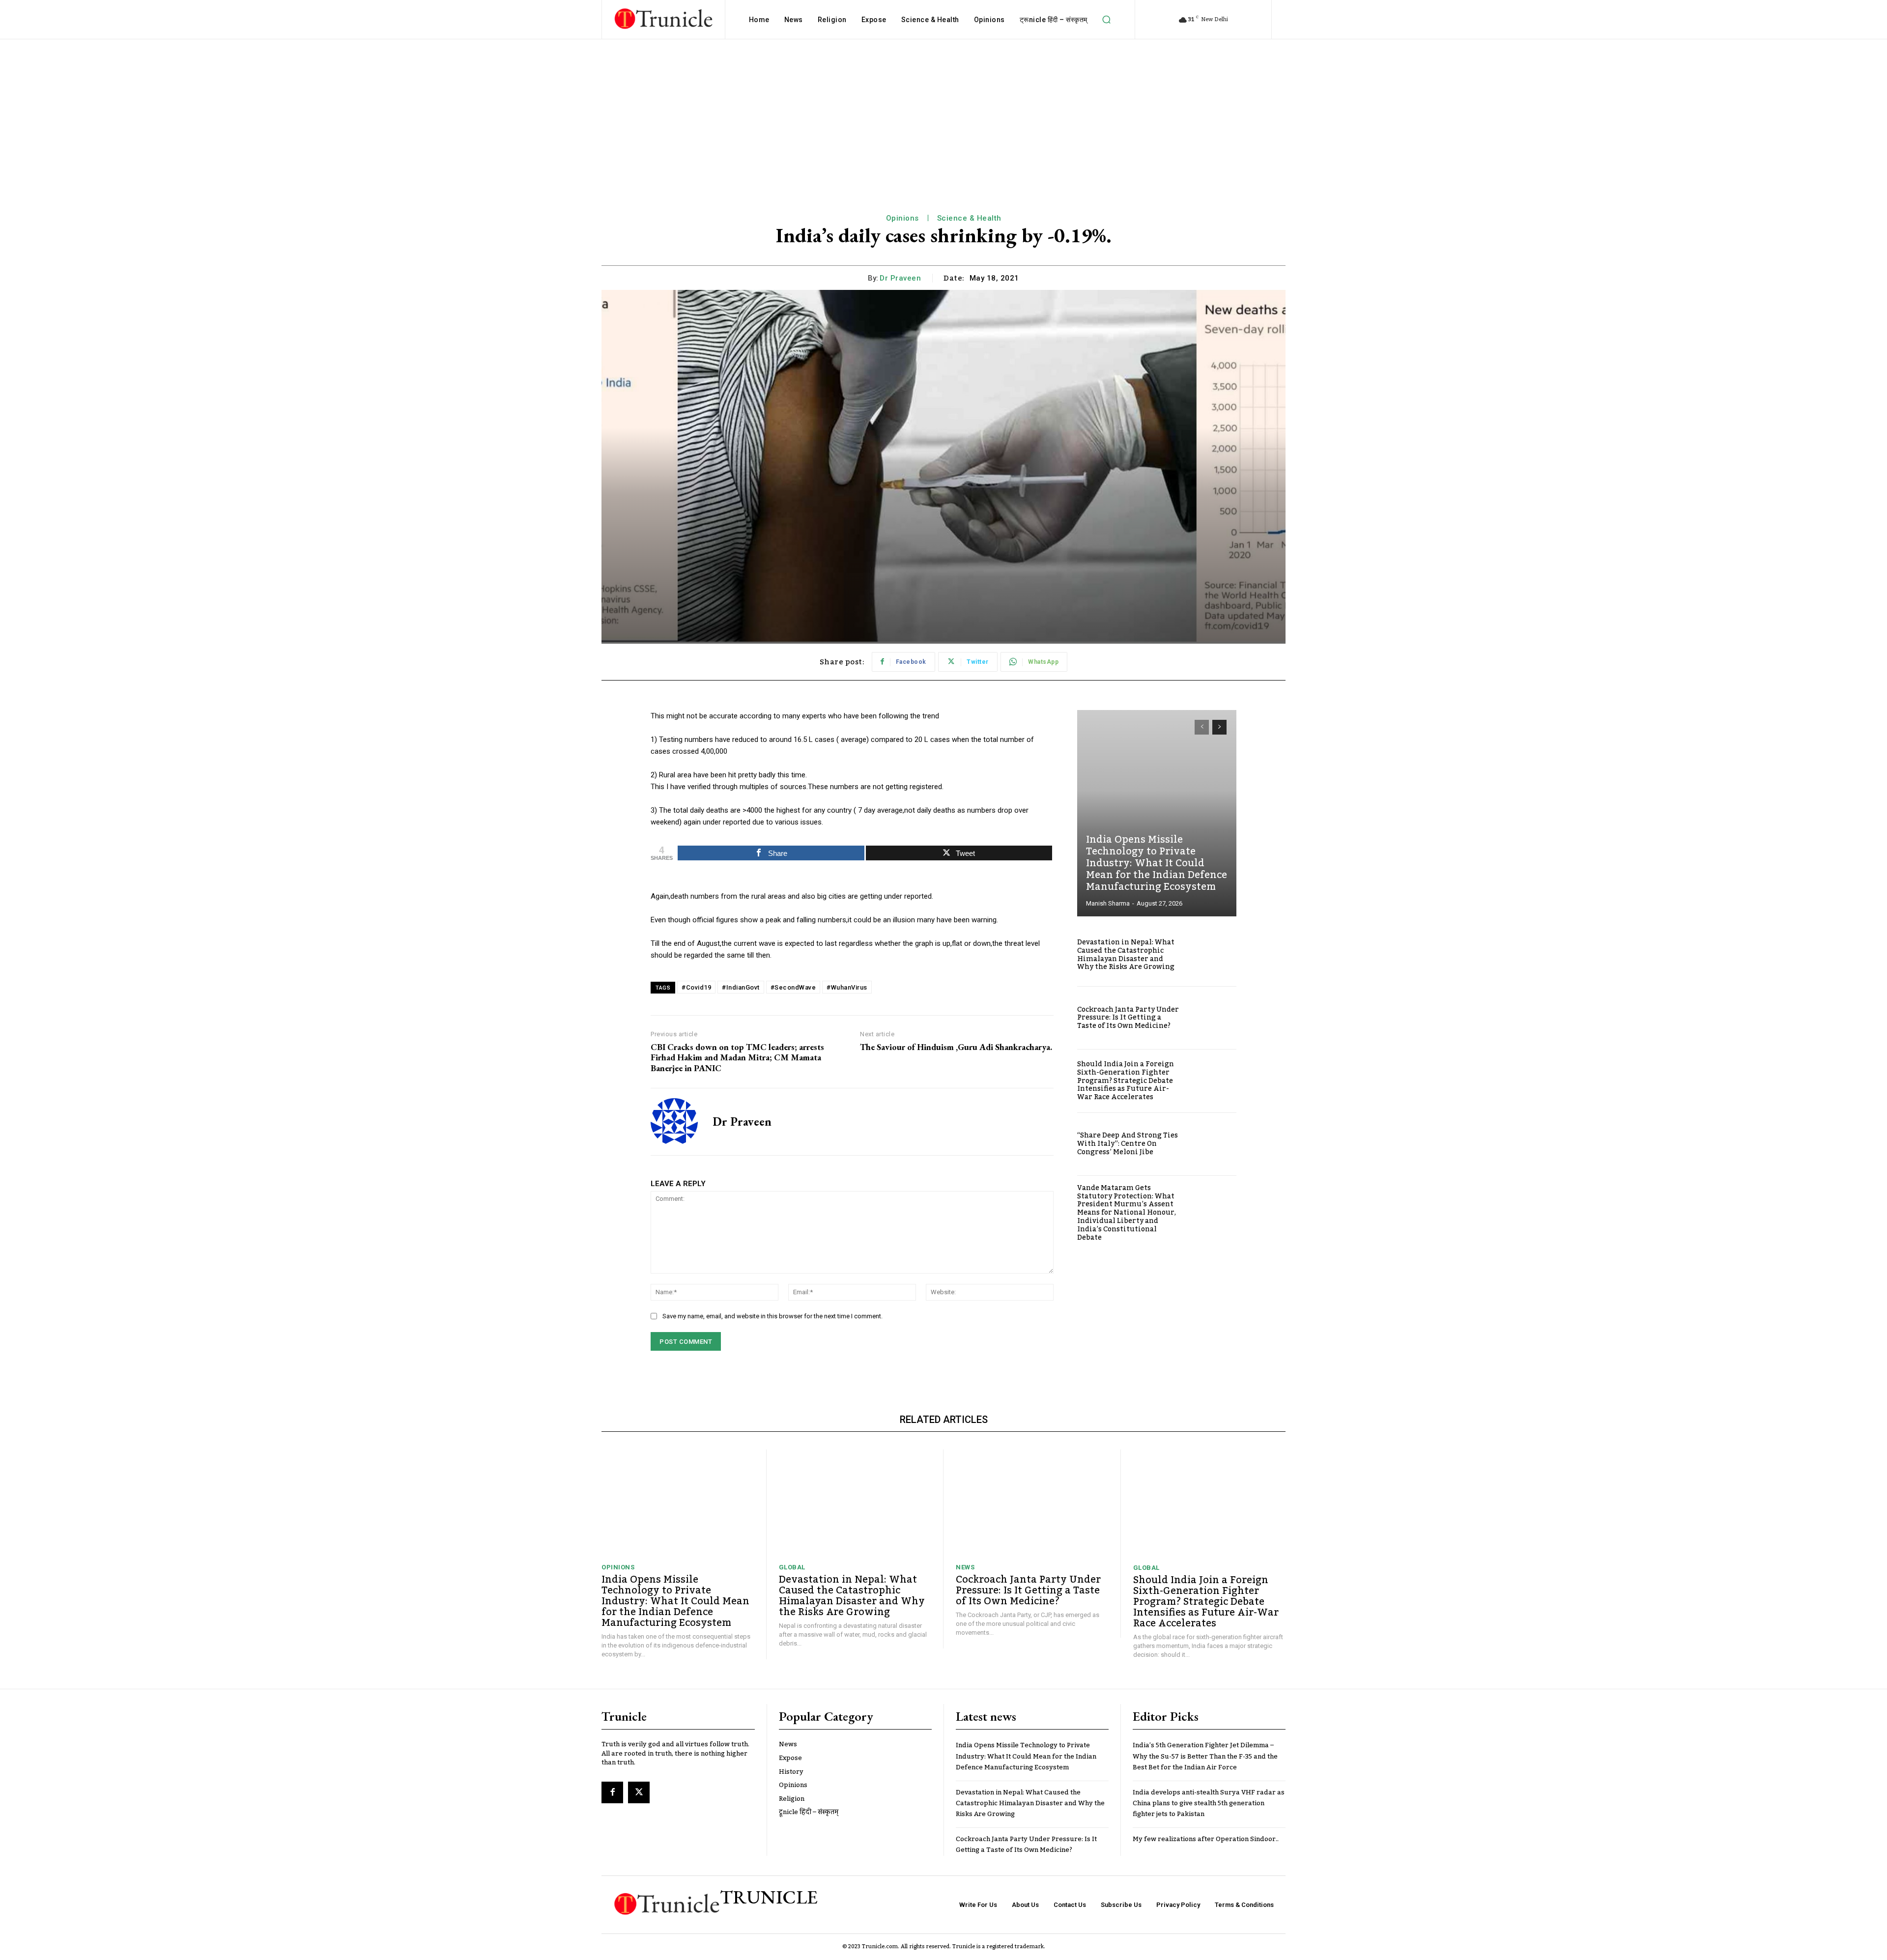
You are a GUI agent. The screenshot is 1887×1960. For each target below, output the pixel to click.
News (965, 1567)
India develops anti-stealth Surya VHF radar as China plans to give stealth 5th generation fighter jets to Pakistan (1209, 1804)
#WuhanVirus (847, 987)
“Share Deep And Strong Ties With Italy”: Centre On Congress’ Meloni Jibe (1128, 1144)
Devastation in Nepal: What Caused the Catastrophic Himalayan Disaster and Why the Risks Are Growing (1126, 955)
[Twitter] (639, 1792)
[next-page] (1219, 727)
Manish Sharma (1108, 903)
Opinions (902, 218)
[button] (1107, 20)
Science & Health (969, 218)
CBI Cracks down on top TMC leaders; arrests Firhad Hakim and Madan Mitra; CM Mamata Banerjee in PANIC (737, 1058)
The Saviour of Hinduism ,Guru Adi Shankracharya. (956, 1047)
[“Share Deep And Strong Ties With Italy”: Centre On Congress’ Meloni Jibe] (1213, 1144)
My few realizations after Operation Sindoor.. (1206, 1839)
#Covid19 (696, 987)
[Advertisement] (943, 113)
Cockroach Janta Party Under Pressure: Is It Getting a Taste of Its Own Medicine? (1128, 1018)
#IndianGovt (741, 987)
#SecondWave (793, 987)
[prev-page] (1202, 727)
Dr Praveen (900, 278)
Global (792, 1567)
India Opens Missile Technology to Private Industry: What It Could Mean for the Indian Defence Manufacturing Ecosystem (1157, 863)
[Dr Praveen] (674, 1122)
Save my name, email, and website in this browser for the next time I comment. (772, 1316)
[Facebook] (612, 1792)
